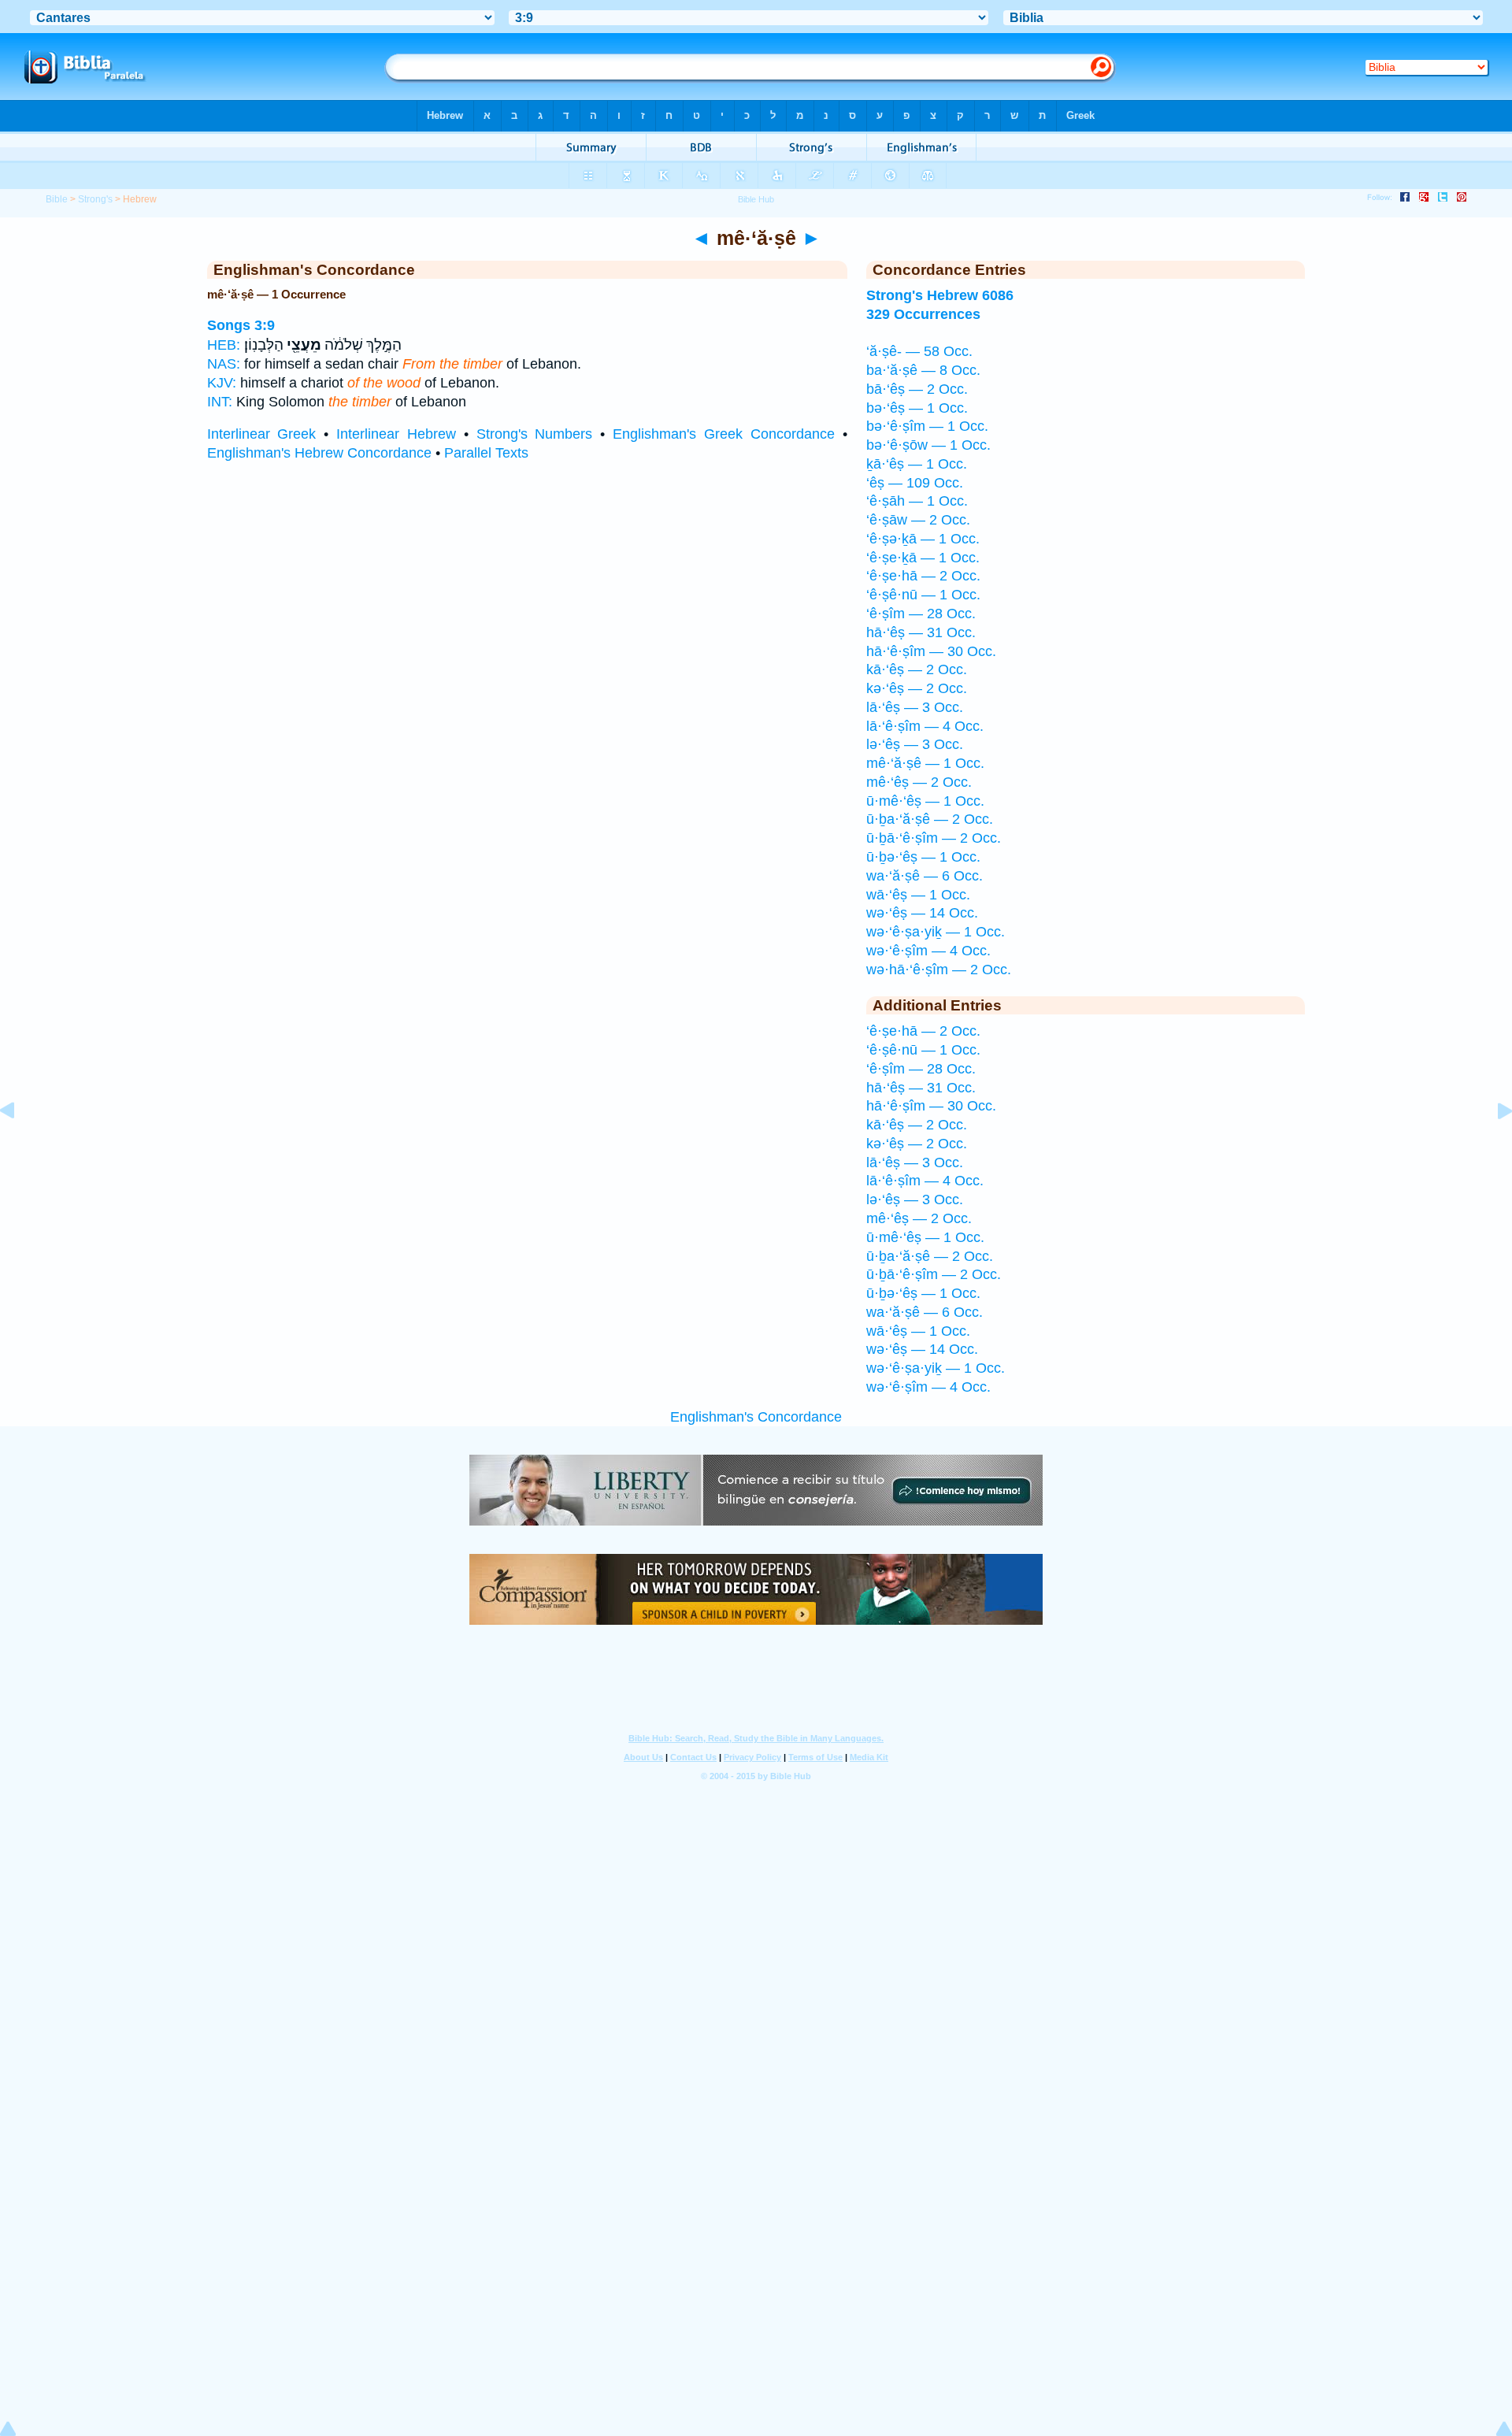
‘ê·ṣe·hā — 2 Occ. (923, 576)
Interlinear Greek (262, 434)
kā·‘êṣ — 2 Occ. (917, 669)
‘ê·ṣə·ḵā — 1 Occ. (923, 539)
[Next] (1492, 1146)
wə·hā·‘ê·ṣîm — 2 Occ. (939, 970)
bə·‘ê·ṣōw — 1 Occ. (928, 445)
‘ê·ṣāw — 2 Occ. (918, 520)
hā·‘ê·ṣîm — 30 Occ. (931, 651)
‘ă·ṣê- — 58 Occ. (919, 351)
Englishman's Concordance (756, 1417)
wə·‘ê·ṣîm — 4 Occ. (928, 951)
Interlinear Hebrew (396, 434)
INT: (220, 402)
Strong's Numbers (535, 434)
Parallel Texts (486, 453)
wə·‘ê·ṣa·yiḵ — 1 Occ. (936, 932)
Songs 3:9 (241, 325)
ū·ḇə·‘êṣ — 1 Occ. (923, 857)
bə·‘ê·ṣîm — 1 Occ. (927, 426)
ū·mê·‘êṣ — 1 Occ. (925, 801)
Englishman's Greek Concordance (724, 434)
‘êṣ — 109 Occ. (915, 483)
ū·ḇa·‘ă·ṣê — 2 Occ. (930, 819)
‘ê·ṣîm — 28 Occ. (921, 614)
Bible (57, 199)
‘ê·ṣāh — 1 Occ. (917, 501)
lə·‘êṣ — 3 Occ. (915, 744)
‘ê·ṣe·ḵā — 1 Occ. (923, 558)
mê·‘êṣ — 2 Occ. (919, 782)
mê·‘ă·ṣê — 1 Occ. (925, 763)
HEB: (224, 345)
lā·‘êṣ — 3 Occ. (915, 707)
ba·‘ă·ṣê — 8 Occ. (923, 370)
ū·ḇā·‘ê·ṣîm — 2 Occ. (934, 838)
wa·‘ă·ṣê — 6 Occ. (925, 876)
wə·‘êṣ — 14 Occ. (922, 913)
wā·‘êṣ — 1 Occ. (918, 895)
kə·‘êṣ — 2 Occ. (917, 688)
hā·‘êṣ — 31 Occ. (921, 632)
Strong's (95, 199)
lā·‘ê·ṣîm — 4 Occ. (925, 726)
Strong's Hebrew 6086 (940, 295)
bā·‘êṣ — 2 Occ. (917, 389)
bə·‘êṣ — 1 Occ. (917, 408)
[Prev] (20, 1146)
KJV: (222, 383)
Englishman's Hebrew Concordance (319, 453)
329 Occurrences (923, 314)
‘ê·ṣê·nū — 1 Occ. (923, 595)
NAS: (224, 364)
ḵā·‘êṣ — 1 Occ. (917, 464)
